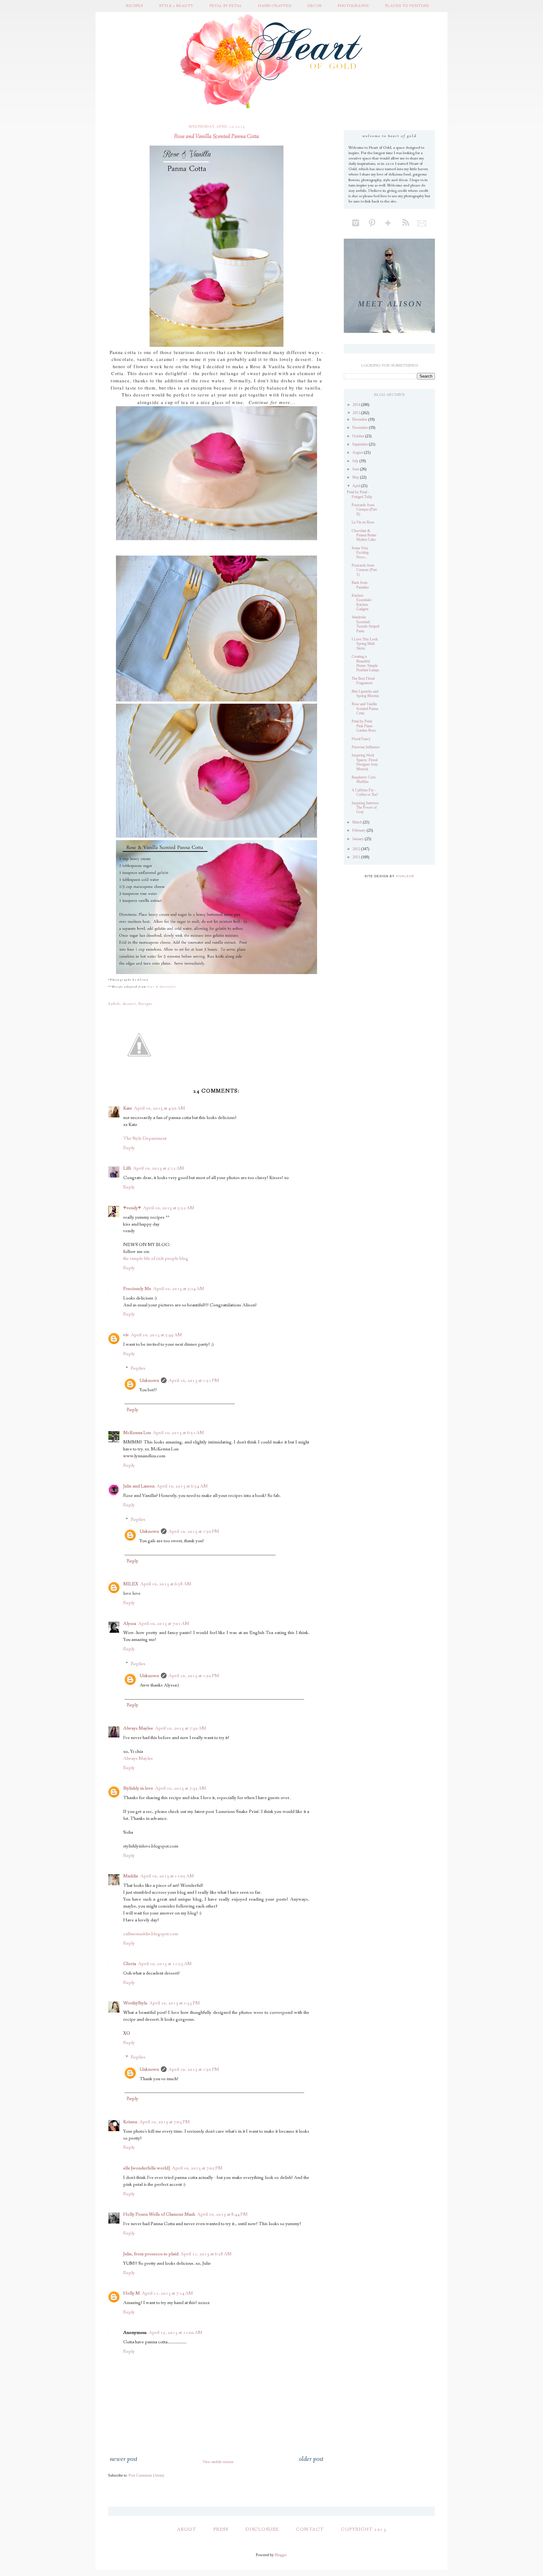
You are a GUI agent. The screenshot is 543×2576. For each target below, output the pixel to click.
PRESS (221, 2529)
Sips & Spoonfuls (162, 986)
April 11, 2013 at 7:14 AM (167, 2293)
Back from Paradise (360, 585)
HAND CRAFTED (275, 6)
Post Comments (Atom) (146, 2475)
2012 (357, 849)
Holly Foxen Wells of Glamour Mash (159, 2214)
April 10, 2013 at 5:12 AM (159, 1168)
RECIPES (134, 6)
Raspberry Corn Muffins (364, 779)
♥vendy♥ (132, 1208)
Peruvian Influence (366, 747)
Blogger (280, 2555)
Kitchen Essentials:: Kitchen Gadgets (362, 602)
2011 (357, 857)
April (357, 486)
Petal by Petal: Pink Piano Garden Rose (364, 726)
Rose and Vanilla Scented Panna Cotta (365, 709)
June (356, 469)
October (359, 436)
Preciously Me (137, 1289)
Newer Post (123, 2459)
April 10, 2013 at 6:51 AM (178, 1433)
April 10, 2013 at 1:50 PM (194, 1532)
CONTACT (310, 2529)
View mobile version (218, 2462)
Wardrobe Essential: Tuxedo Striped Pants (365, 624)
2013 (357, 413)
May (356, 477)
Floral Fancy (361, 739)
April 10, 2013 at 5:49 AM (156, 1335)
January (359, 839)
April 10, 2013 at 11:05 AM (167, 1876)
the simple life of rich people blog (156, 1259)
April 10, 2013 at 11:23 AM (165, 1964)
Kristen (130, 2122)
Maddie (131, 1876)
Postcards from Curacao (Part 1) (364, 570)
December (360, 419)
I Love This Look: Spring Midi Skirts (365, 644)
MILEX (131, 1584)
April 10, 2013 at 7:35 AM (181, 1788)
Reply (129, 1148)
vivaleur (405, 876)
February (359, 830)
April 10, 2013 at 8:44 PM (222, 2214)
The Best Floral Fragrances (363, 681)
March (358, 822)
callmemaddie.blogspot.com (151, 1934)
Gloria (130, 1964)
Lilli (127, 1168)
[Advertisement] (391, 927)
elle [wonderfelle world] (147, 2168)
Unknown (149, 1381)
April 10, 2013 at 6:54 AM (182, 1486)
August (358, 452)
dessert (129, 1004)
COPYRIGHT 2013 (364, 2529)
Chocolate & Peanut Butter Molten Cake (364, 535)
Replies (138, 1369)
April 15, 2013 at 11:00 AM (176, 2333)
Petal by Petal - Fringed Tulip (359, 494)
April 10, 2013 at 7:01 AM (164, 1624)
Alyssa (130, 1624)
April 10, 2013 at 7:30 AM (181, 1728)
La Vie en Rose (363, 522)
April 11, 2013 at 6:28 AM (206, 2254)
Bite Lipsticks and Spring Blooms (365, 694)
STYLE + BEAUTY (176, 6)
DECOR (315, 6)
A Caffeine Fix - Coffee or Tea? (365, 792)
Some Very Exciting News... (360, 553)
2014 (357, 405)
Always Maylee (138, 1728)
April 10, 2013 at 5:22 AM (169, 1208)
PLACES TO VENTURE (407, 6)
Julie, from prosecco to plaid (151, 2254)
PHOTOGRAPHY (354, 6)
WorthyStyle (135, 2003)
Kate (128, 1108)
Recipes (145, 1004)
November (361, 428)
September (361, 444)
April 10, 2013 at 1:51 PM (194, 1381)
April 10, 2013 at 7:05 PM (197, 2168)
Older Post (311, 2459)
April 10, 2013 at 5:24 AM (179, 1289)
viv (126, 1335)
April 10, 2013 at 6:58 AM (166, 1584)
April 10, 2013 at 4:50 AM (159, 1108)
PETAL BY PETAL (226, 6)
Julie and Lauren (139, 1486)
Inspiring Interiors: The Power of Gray (366, 808)
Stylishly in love (138, 1788)
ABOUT (187, 2529)
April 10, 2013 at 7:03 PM (165, 2122)
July (356, 461)
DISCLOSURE (262, 2529)
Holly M (132, 2293)
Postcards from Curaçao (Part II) (364, 510)
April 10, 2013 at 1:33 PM (175, 2003)
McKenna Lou (137, 1433)
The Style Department (145, 1138)
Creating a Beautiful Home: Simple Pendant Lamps (365, 663)
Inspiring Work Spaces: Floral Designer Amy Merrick (365, 762)
